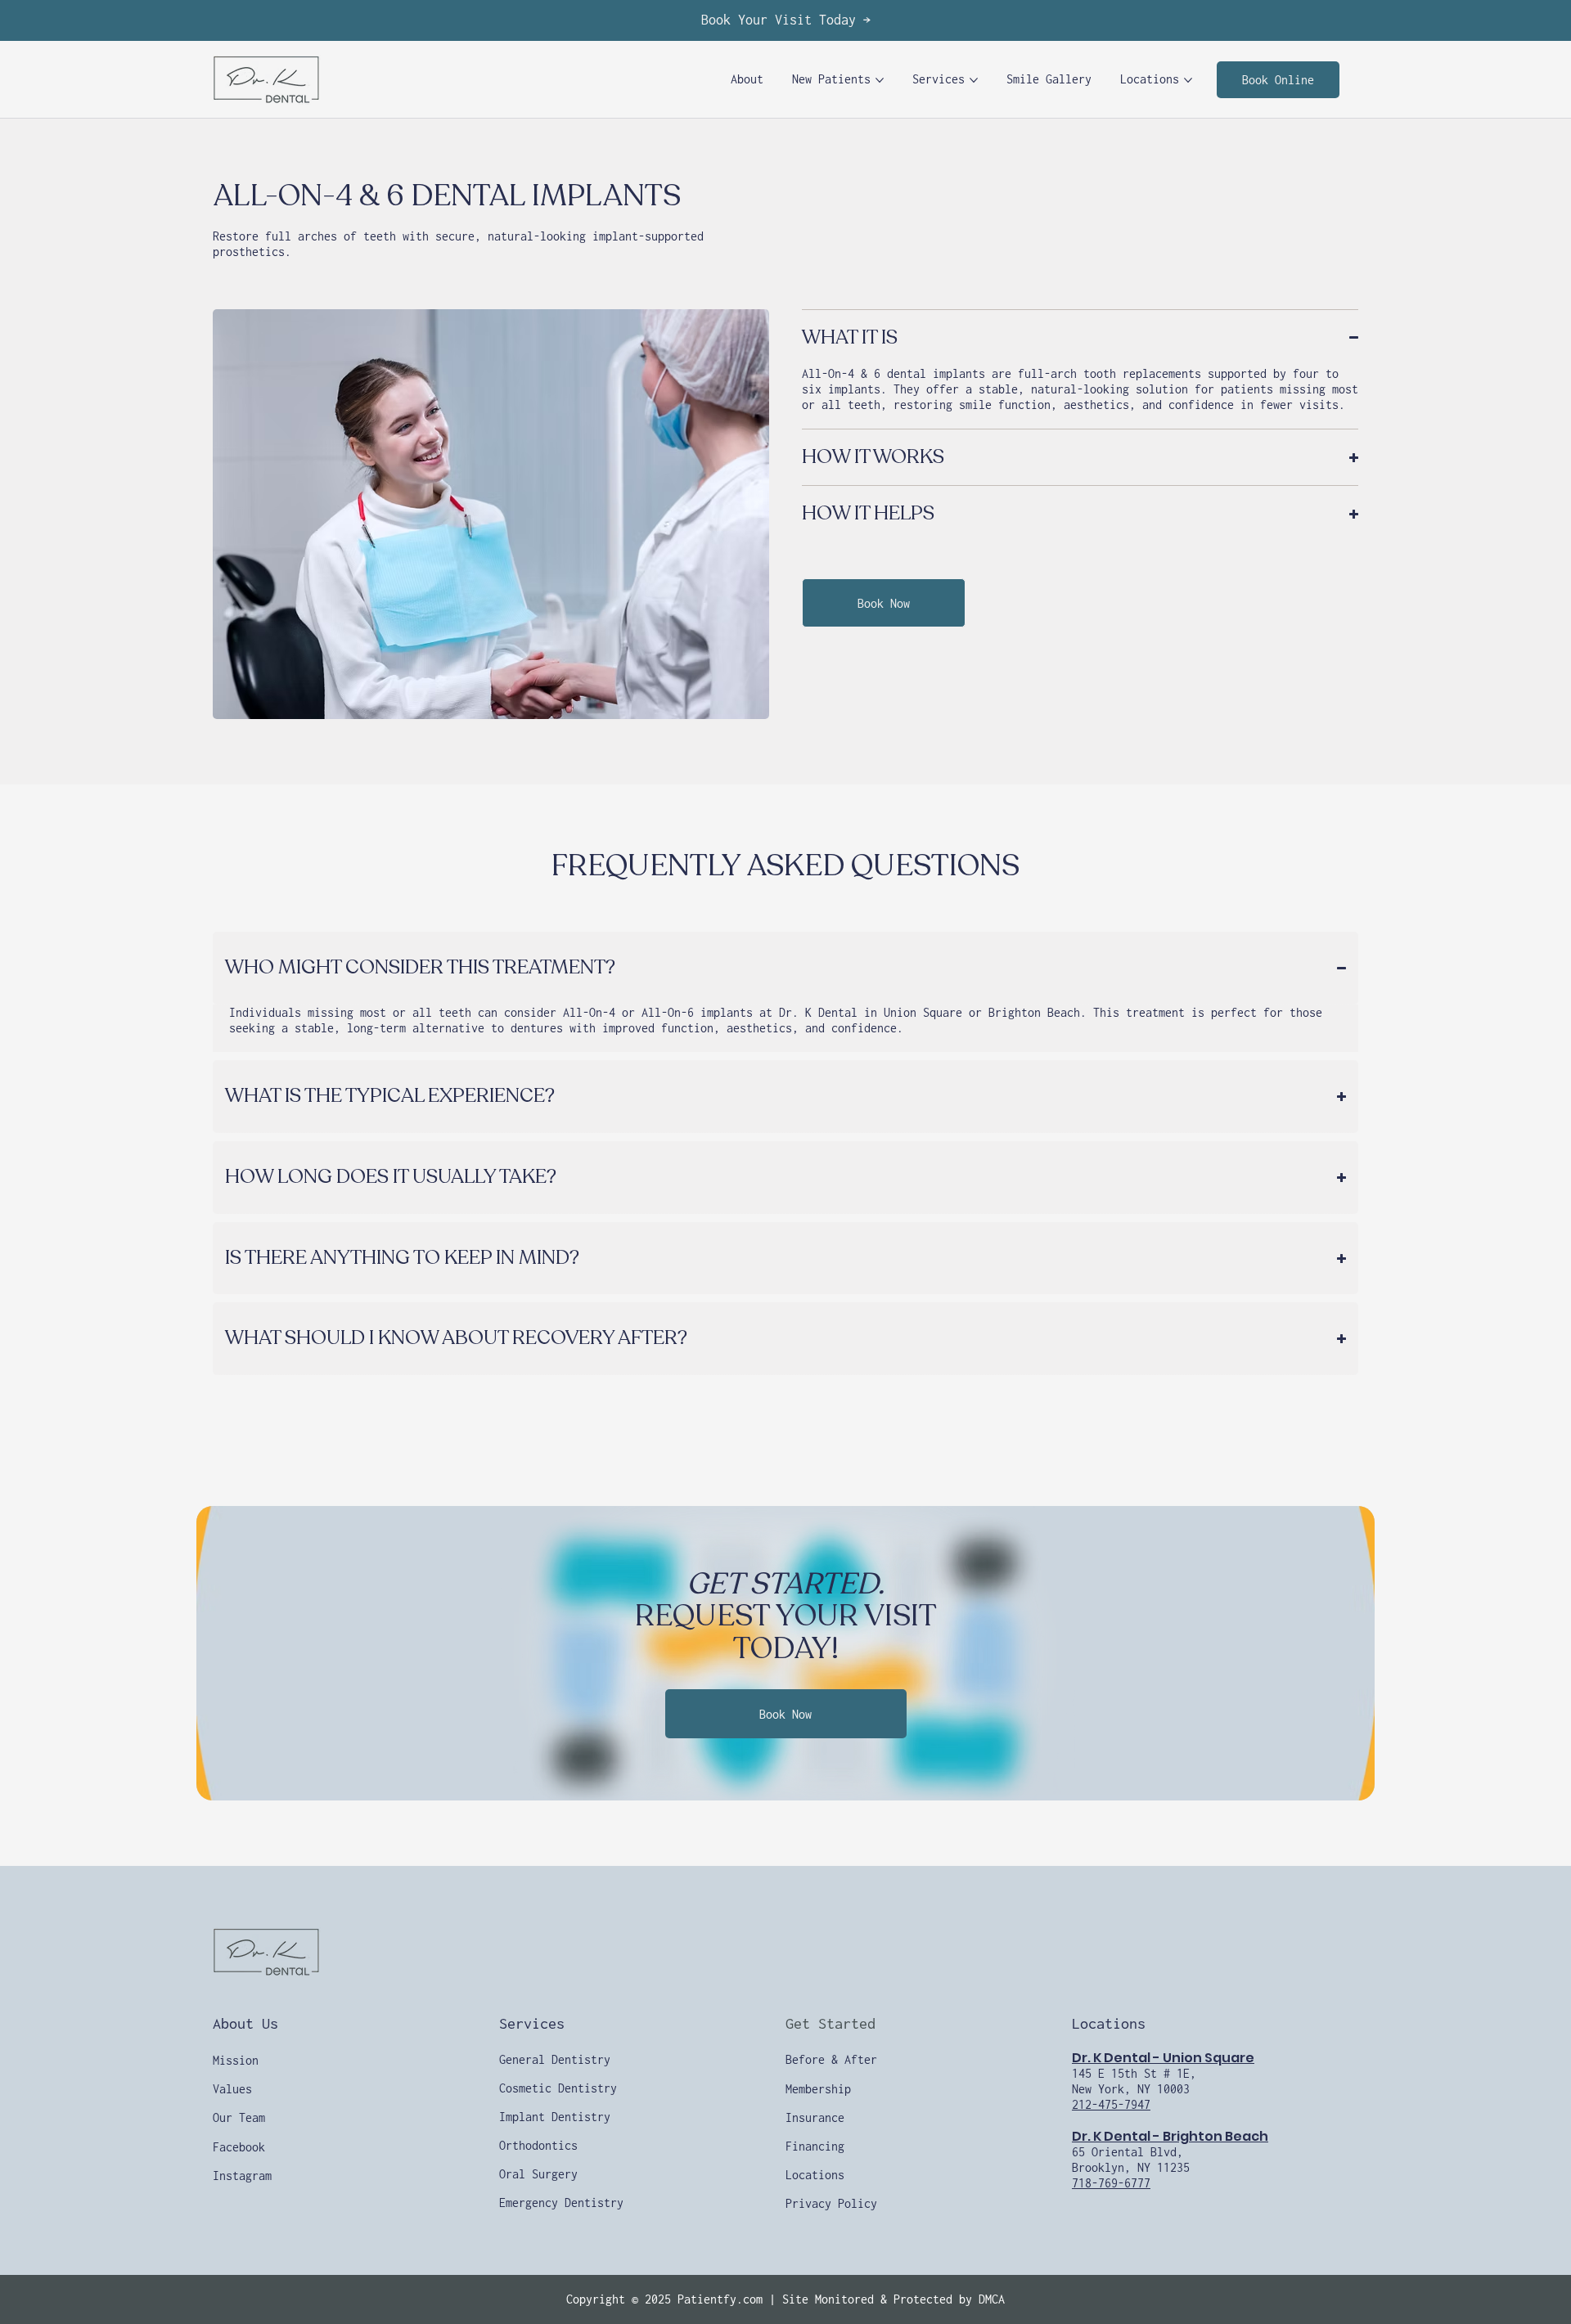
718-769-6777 (1111, 2183)
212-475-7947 (1111, 2104)
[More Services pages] (974, 80)
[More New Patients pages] (880, 80)
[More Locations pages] (1188, 80)
